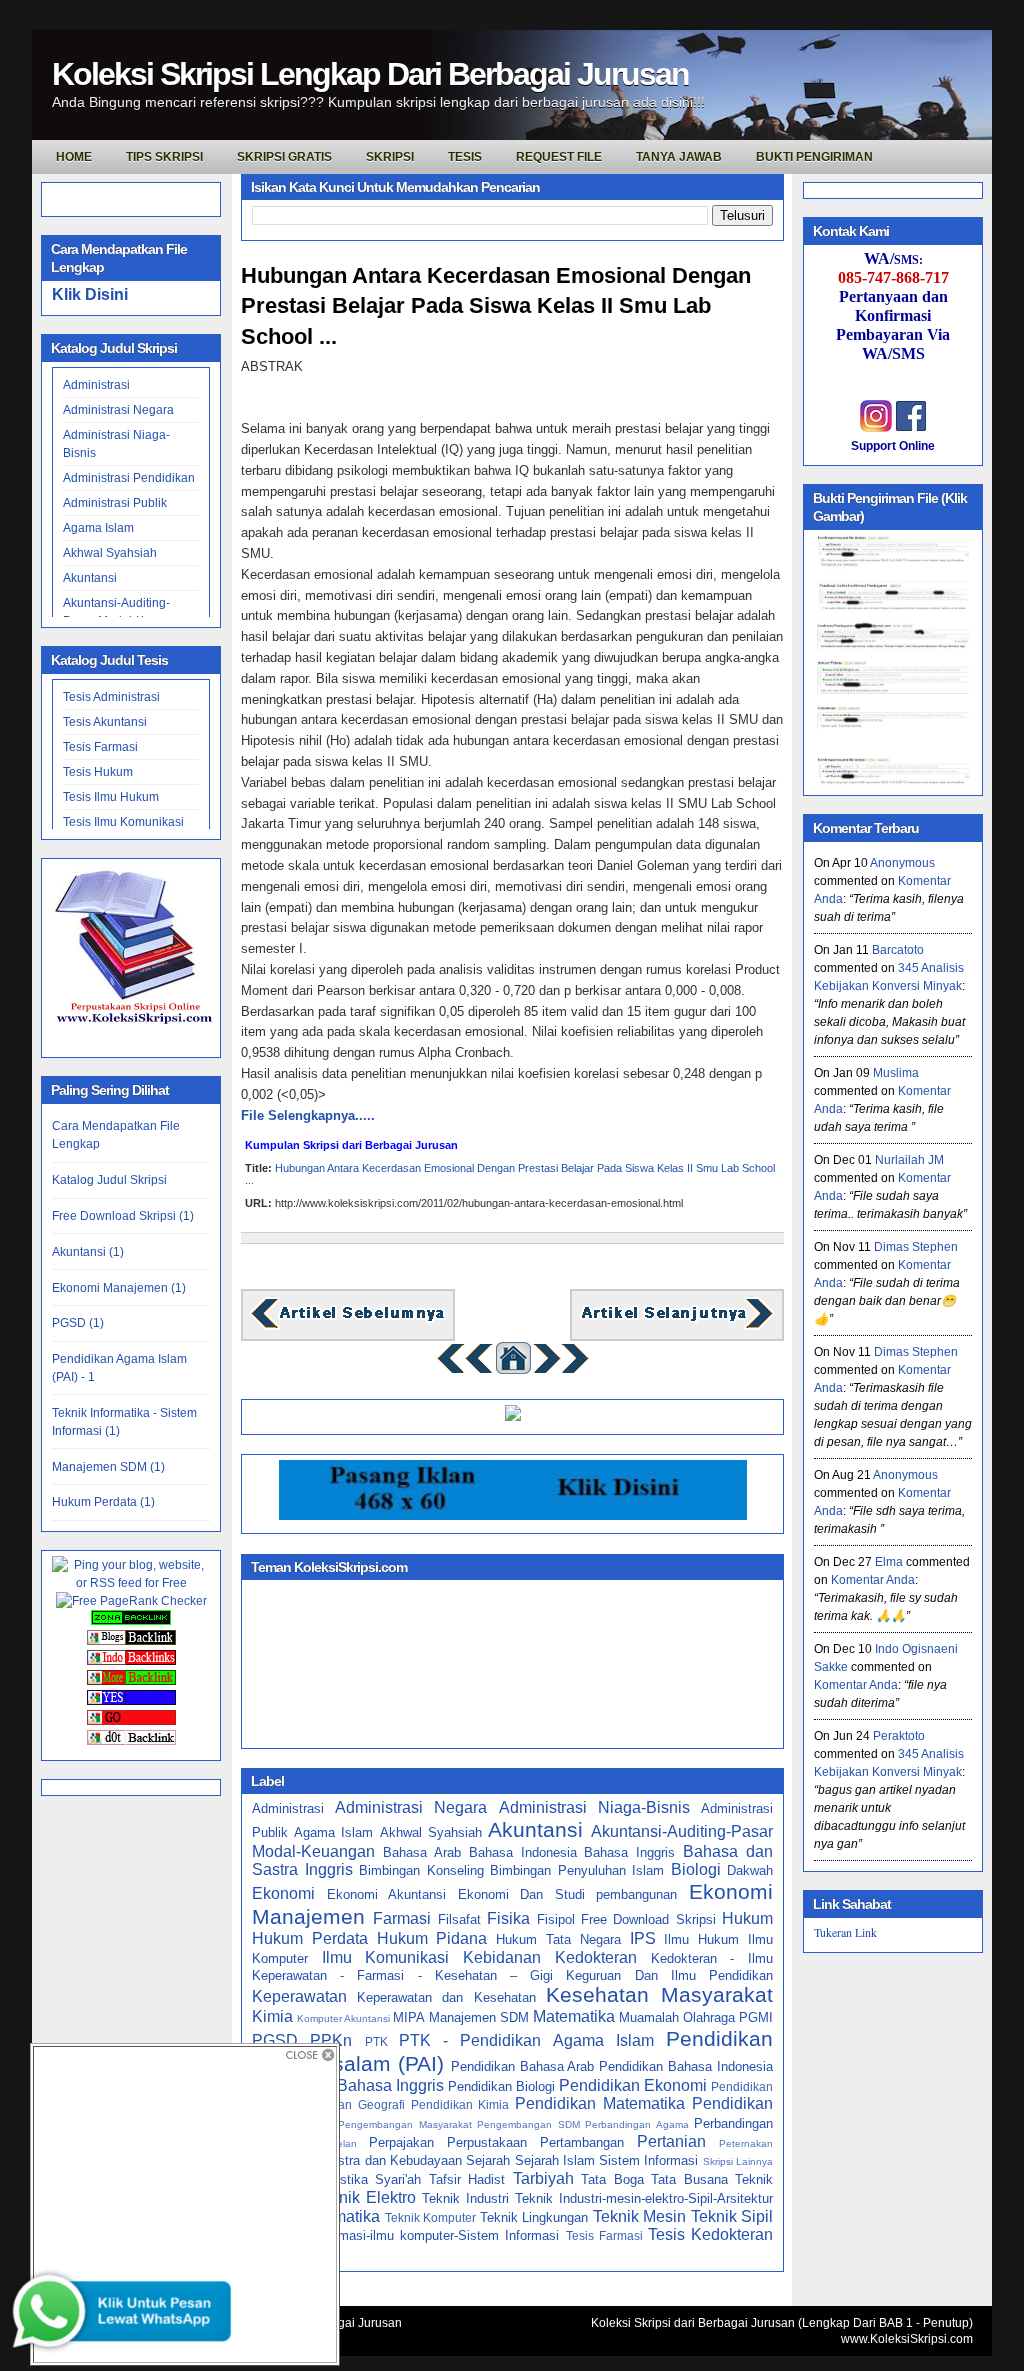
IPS (643, 1938)
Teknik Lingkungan (534, 2217)
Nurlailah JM (909, 1160)
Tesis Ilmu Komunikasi (123, 822)
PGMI (756, 2017)
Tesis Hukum (98, 772)
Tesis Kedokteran (710, 2234)
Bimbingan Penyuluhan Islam (577, 1870)
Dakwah (750, 1870)
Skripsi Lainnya (738, 2161)
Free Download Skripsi (648, 1919)
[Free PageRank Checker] (131, 1601)
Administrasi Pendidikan (129, 478)
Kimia (272, 2016)
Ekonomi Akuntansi (387, 1894)
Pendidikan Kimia (460, 2104)
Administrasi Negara (118, 410)
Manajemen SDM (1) (108, 1467)
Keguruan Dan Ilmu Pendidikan (669, 1975)
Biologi (696, 1869)
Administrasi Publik (115, 503)
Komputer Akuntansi (343, 2018)
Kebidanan (502, 1957)
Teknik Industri (465, 2198)
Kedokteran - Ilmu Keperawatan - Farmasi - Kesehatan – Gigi (512, 1967)
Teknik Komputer (430, 2217)
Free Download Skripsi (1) (123, 1216)
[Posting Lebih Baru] (348, 1326)
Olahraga (709, 2017)
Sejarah (488, 2160)
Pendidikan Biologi (501, 2086)
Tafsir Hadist (467, 2179)
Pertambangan (582, 2142)
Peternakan (746, 2143)
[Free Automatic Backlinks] (131, 1621)
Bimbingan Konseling (421, 1870)
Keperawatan (299, 1996)
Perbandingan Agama (637, 2124)
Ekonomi (283, 1893)
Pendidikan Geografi (347, 2104)
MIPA (409, 2017)
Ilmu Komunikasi (386, 1957)
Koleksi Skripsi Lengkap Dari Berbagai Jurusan (370, 74)
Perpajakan (401, 2142)
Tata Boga (612, 2179)
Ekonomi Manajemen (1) (119, 1288)
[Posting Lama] (677, 1326)
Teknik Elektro (365, 2197)
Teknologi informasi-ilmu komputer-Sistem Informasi (405, 2235)
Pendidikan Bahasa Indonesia (686, 2066)
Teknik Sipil (732, 2216)
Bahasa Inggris (629, 1852)
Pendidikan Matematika (600, 2103)
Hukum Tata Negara (558, 1939)
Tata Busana (689, 2179)
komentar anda (873, 1580)
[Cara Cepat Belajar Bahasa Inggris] (513, 1416)
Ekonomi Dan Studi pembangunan (568, 1894)
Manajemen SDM (479, 2017)
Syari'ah (398, 2179)
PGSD (275, 2040)
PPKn (331, 2040)
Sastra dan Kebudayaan (392, 2160)
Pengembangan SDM (528, 2124)
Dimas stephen (916, 1247)
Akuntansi (90, 578)
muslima (896, 1073)
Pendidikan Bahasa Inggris (348, 2085)
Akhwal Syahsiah (110, 553)
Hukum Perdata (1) (103, 1502)
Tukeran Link (845, 1932)
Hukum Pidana (432, 1938)
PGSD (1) (78, 1323)
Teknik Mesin (639, 2216)
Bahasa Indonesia (523, 1852)
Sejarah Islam (555, 2160)
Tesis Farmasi (100, 747)
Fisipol (556, 1919)
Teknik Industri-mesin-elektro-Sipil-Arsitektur (644, 2198)
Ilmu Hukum (701, 1939)
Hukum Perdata (310, 1938)
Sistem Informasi (648, 2160)
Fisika (508, 1918)
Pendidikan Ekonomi (633, 2085)
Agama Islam (98, 528)
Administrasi (96, 385)
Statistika (340, 2179)
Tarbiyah (543, 2178)
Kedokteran (596, 1957)
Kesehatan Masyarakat (659, 1994)
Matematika (574, 2016)
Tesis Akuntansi (105, 722)
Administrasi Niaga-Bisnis (594, 1807)
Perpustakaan (487, 2142)
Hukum (747, 1918)
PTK (376, 2041)
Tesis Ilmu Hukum (111, 797)
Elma (889, 1562)
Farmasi (402, 1918)
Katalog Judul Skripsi (109, 1180)
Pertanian (671, 2141)
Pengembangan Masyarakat (405, 2124)
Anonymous (902, 863)
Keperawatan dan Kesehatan (446, 1997)
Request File (559, 157)
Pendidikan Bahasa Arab (523, 2066)
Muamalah (649, 2017)
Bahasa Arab (422, 1852)
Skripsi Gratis (284, 157)
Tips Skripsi (164, 157)
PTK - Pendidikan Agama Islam (526, 2040)
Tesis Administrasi (111, 697)
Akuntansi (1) (88, 1252)
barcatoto (898, 950)
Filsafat (459, 1919)
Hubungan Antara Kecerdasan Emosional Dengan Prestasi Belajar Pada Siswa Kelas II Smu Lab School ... (496, 306)
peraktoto (899, 1736)
